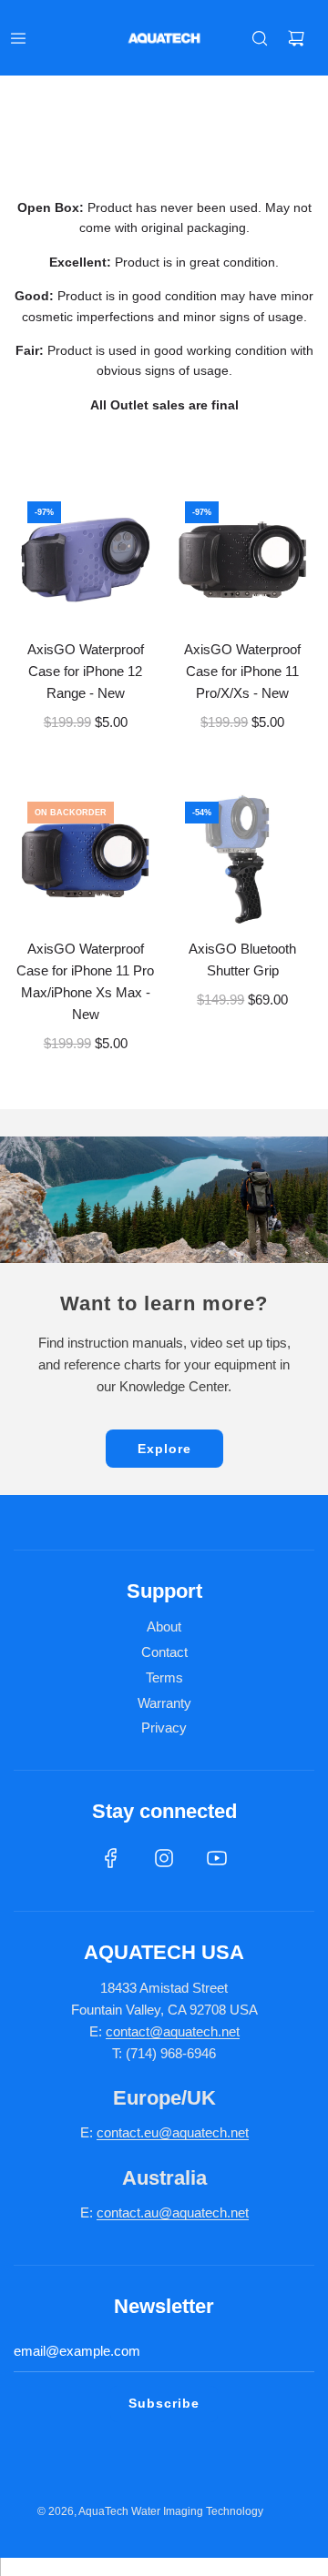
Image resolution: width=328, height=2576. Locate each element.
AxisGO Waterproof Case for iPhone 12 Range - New (86, 671)
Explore (164, 1449)
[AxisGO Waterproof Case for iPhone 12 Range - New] (86, 560)
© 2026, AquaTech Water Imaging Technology (150, 2511)
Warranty (164, 1703)
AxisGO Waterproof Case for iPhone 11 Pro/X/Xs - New (242, 671)
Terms (164, 1677)
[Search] (260, 38)
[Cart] (296, 38)
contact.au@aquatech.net (173, 2212)
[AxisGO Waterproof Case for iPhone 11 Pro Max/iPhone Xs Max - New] (86, 860)
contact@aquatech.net (173, 2031)
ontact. (124, 2132)
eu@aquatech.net (196, 2132)
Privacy (164, 1727)
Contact (164, 1652)
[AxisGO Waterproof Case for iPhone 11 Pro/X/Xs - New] (243, 560)
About (164, 1626)
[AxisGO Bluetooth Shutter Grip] (243, 860)
